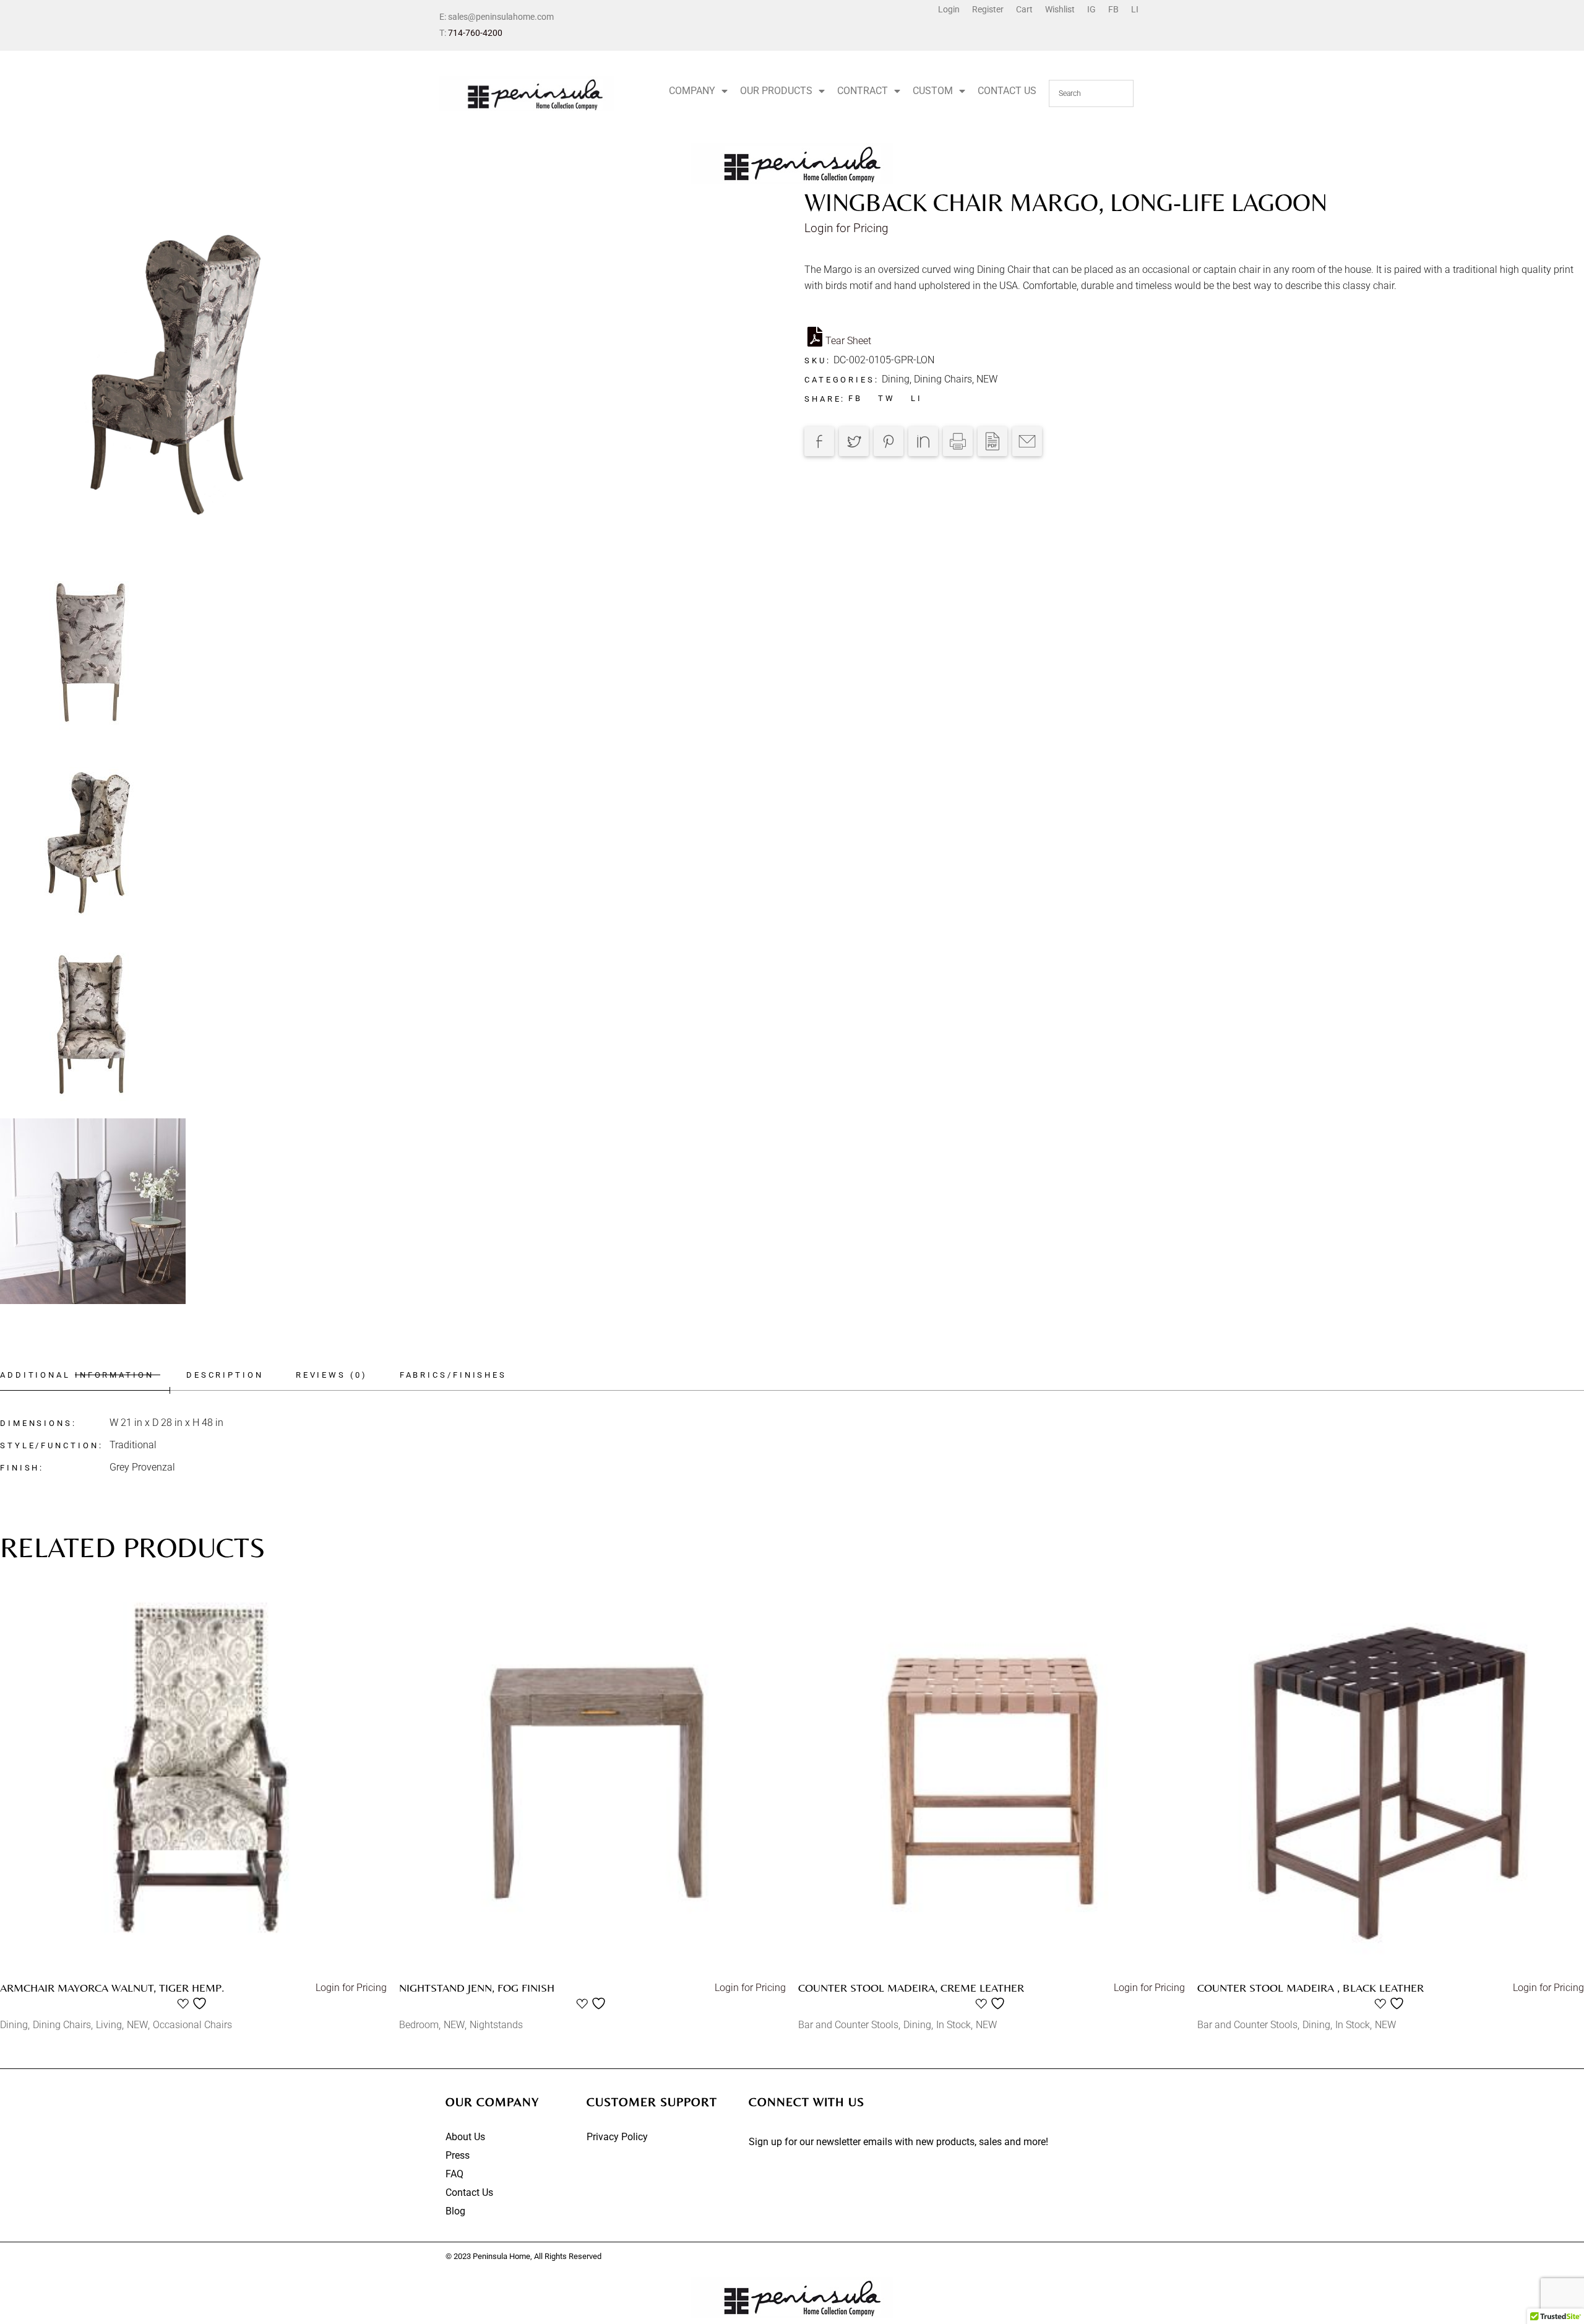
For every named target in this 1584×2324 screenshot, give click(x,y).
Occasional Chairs (192, 2025)
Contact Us (469, 2192)
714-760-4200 (475, 33)
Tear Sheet (848, 341)
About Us (465, 2137)
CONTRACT (863, 91)
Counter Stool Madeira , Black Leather (1311, 1988)
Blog (455, 2211)
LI (1135, 9)
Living (109, 2025)
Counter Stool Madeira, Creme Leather (911, 1988)
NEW (987, 379)
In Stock (953, 2025)
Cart (1024, 9)
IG (1091, 9)
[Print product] (958, 441)
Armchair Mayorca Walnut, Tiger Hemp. (112, 1988)
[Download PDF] (992, 441)
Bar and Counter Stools (848, 2025)
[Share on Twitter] (854, 441)
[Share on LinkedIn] (923, 441)
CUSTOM (933, 91)
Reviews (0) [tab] (332, 1375)
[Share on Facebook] (819, 441)
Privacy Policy (617, 2137)
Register (988, 9)
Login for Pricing (846, 228)
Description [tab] (225, 1375)
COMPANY (692, 91)
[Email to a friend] (1027, 441)
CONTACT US (1007, 91)
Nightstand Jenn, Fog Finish (477, 1988)
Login (949, 9)
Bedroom (419, 2025)
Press (458, 2155)
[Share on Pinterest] (889, 441)
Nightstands (496, 2025)
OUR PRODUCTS (776, 91)
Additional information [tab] (77, 1375)
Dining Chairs (943, 379)
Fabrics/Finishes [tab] (453, 1375)
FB (1113, 9)
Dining (896, 379)
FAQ (454, 2174)
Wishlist (1060, 9)
